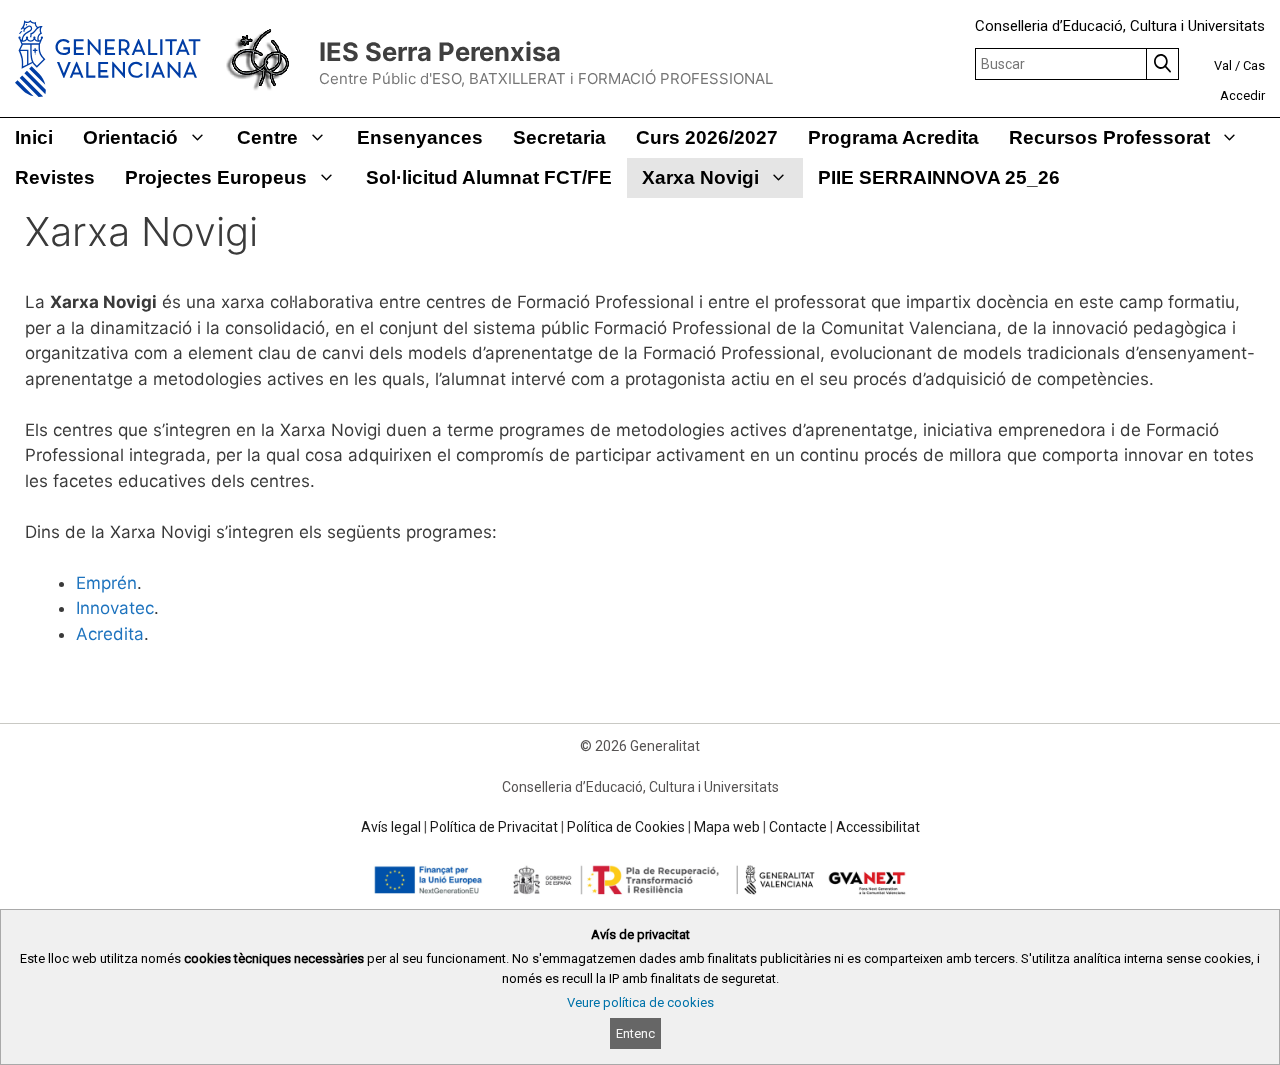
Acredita (110, 634)
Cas (1254, 65)
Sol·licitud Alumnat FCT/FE (489, 177)
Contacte (798, 827)
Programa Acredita (893, 137)
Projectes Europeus (216, 177)
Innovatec (115, 608)
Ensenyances (420, 137)
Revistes (55, 177)
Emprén (106, 583)
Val (1223, 65)
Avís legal (391, 827)
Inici (34, 137)
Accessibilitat (878, 827)
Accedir (1242, 95)
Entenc (635, 1033)
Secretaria (559, 137)
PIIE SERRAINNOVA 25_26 (939, 177)
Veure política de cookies (640, 1002)
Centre (267, 137)
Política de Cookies (626, 827)
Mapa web (727, 827)
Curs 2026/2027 (707, 137)
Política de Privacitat (494, 827)
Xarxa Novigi (700, 177)
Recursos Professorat (1109, 137)
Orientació (130, 137)
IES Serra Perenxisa (440, 51)
